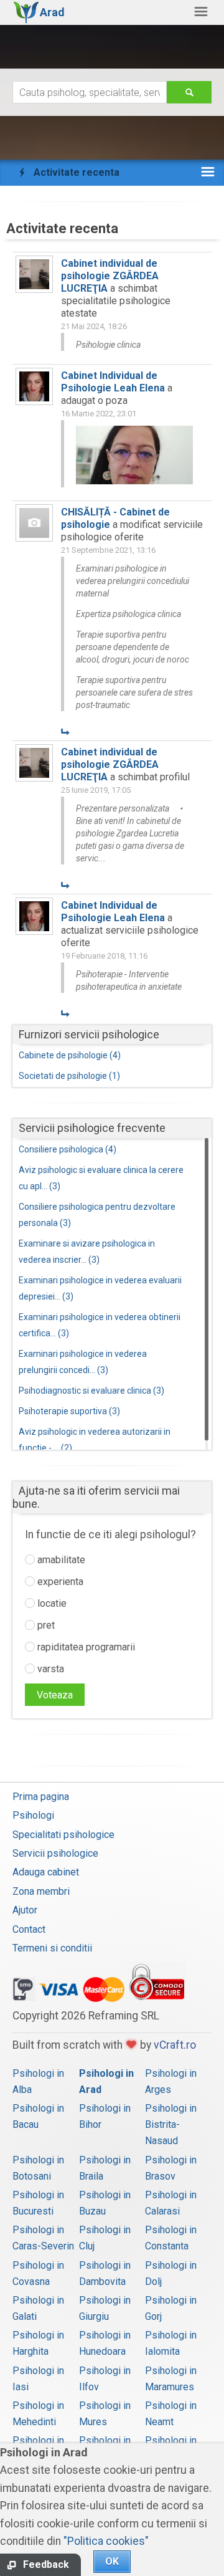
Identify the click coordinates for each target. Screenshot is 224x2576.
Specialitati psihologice (63, 1835)
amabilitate (60, 1560)
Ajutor (25, 1910)
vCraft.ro (175, 2045)
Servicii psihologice (55, 1853)
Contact (29, 1929)
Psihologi (33, 1815)
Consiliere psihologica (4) (68, 1149)
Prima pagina (41, 1797)
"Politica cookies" (106, 2541)
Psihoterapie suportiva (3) (69, 1411)
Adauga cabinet (46, 1872)
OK (112, 2561)
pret (45, 1625)
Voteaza (55, 1695)
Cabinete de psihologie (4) (70, 1055)
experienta (59, 1582)
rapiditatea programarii (85, 1647)
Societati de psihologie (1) (69, 1076)
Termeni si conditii (52, 1948)
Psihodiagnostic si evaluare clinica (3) (91, 1391)
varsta (49, 1669)
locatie (51, 1603)
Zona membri (41, 1891)
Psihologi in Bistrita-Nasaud (171, 2124)
